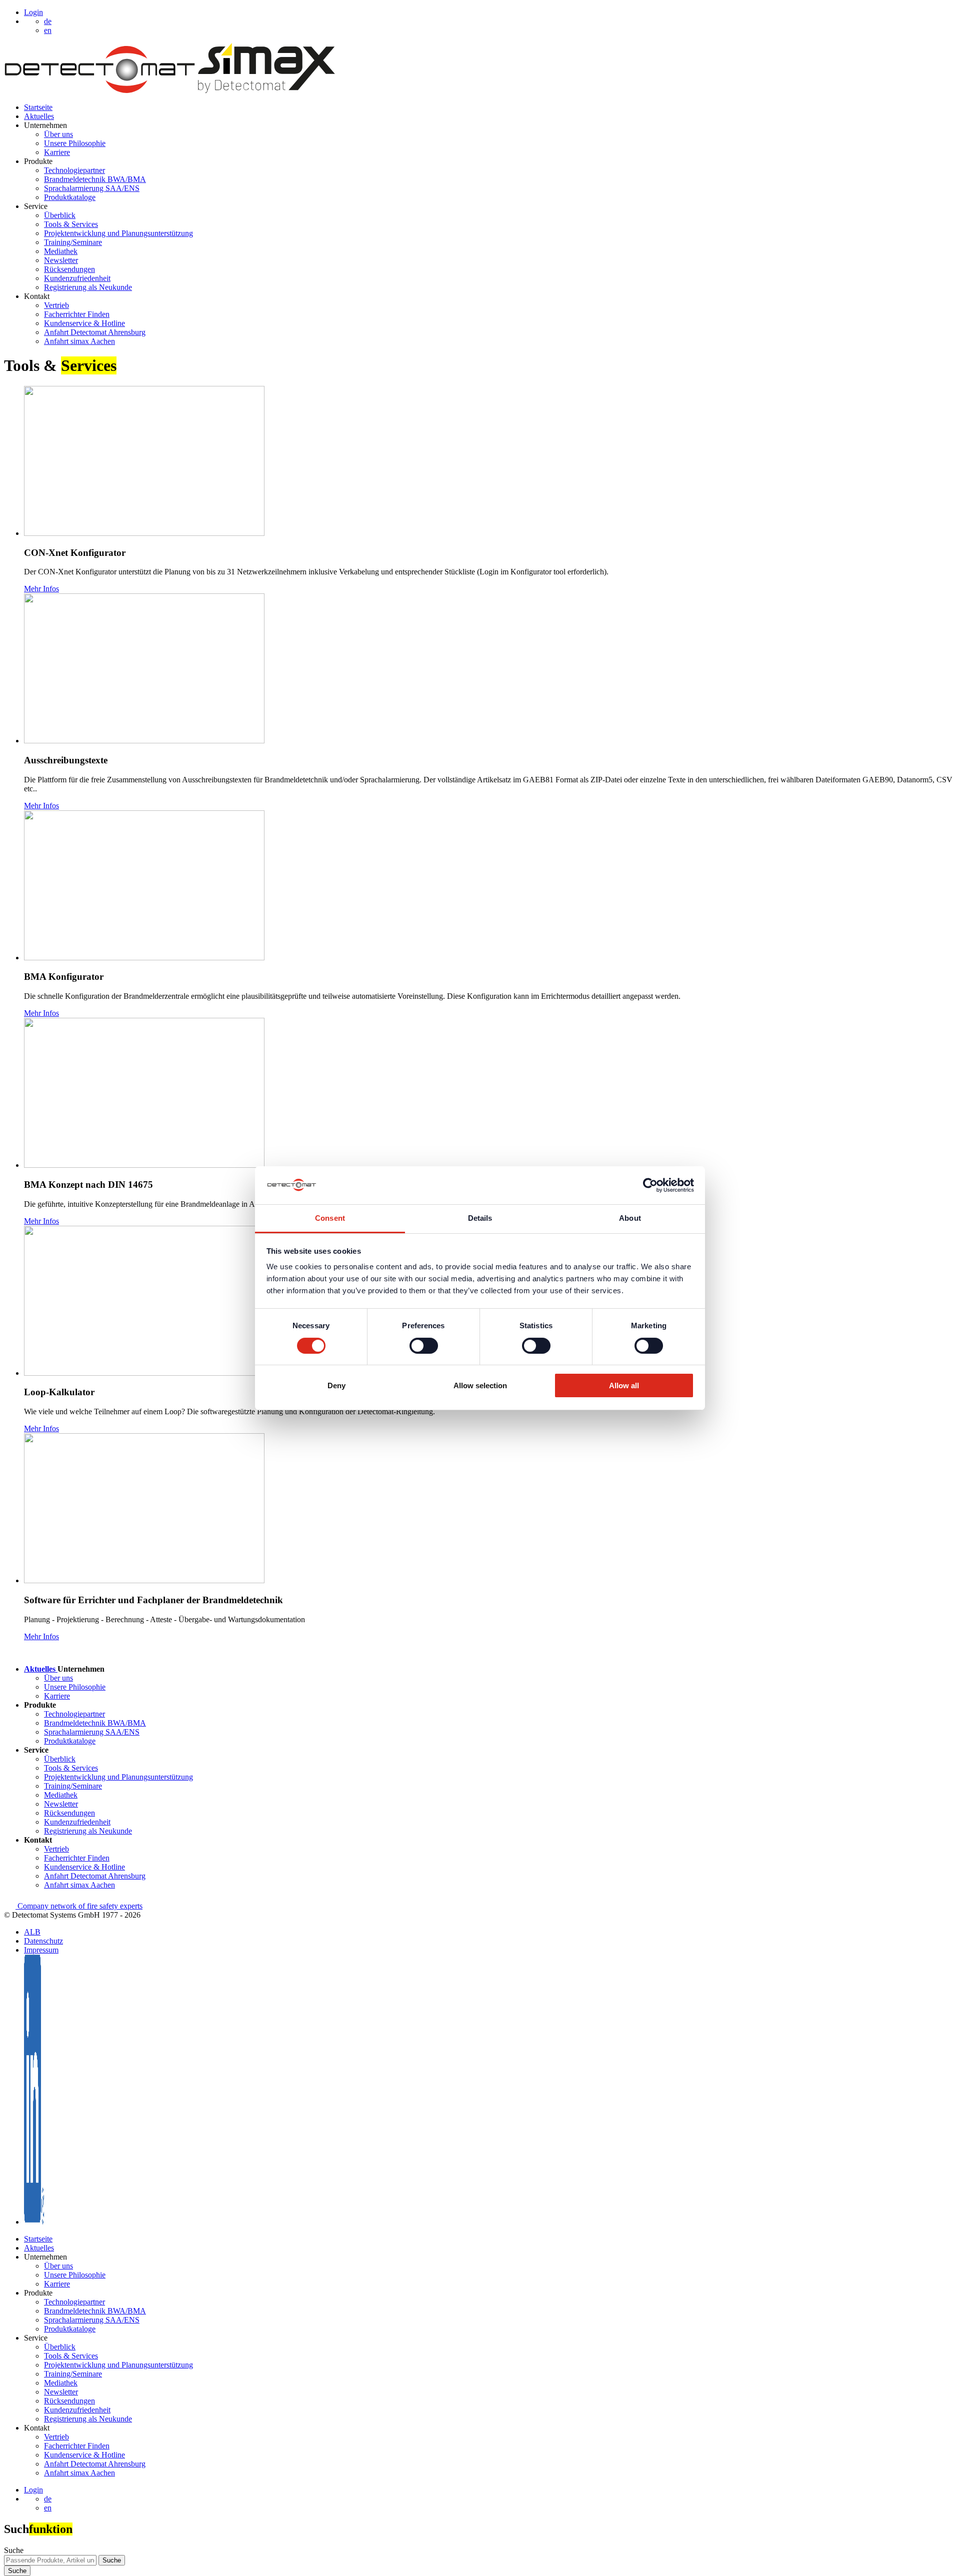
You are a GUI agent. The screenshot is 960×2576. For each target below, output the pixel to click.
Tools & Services (71, 224)
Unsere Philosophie (75, 143)
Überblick (60, 215)
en (48, 2508)
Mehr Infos (41, 589)
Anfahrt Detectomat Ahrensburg (95, 332)
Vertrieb (56, 305)
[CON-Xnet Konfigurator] (144, 533)
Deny (336, 1385)
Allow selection (480, 1385)
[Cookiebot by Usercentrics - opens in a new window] (650, 1185)
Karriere (57, 152)
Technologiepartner (74, 170)
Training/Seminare (73, 242)
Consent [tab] (330, 1218)
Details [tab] (480, 1218)
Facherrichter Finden (77, 314)
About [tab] (630, 1218)
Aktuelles (39, 116)
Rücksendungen (69, 269)
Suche (14, 2550)
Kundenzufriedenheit (77, 278)
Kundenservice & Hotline (84, 323)
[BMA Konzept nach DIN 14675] (144, 1165)
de (48, 2499)
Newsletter (61, 260)
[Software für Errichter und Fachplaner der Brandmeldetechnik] (144, 1580)
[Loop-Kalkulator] (144, 1373)
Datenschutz (43, 1941)
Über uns (58, 134)
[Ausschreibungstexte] (144, 741)
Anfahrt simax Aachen (79, 341)
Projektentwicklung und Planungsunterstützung (118, 233)
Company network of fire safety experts (79, 1906)
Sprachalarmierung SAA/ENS (92, 188)
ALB (32, 1932)
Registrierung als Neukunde (88, 287)
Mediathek (61, 251)
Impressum (41, 1950)
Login (33, 12)
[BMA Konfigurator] (144, 958)
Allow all (624, 1385)
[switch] (424, 1346)
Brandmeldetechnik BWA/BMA (95, 179)
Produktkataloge (70, 197)
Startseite (38, 107)
